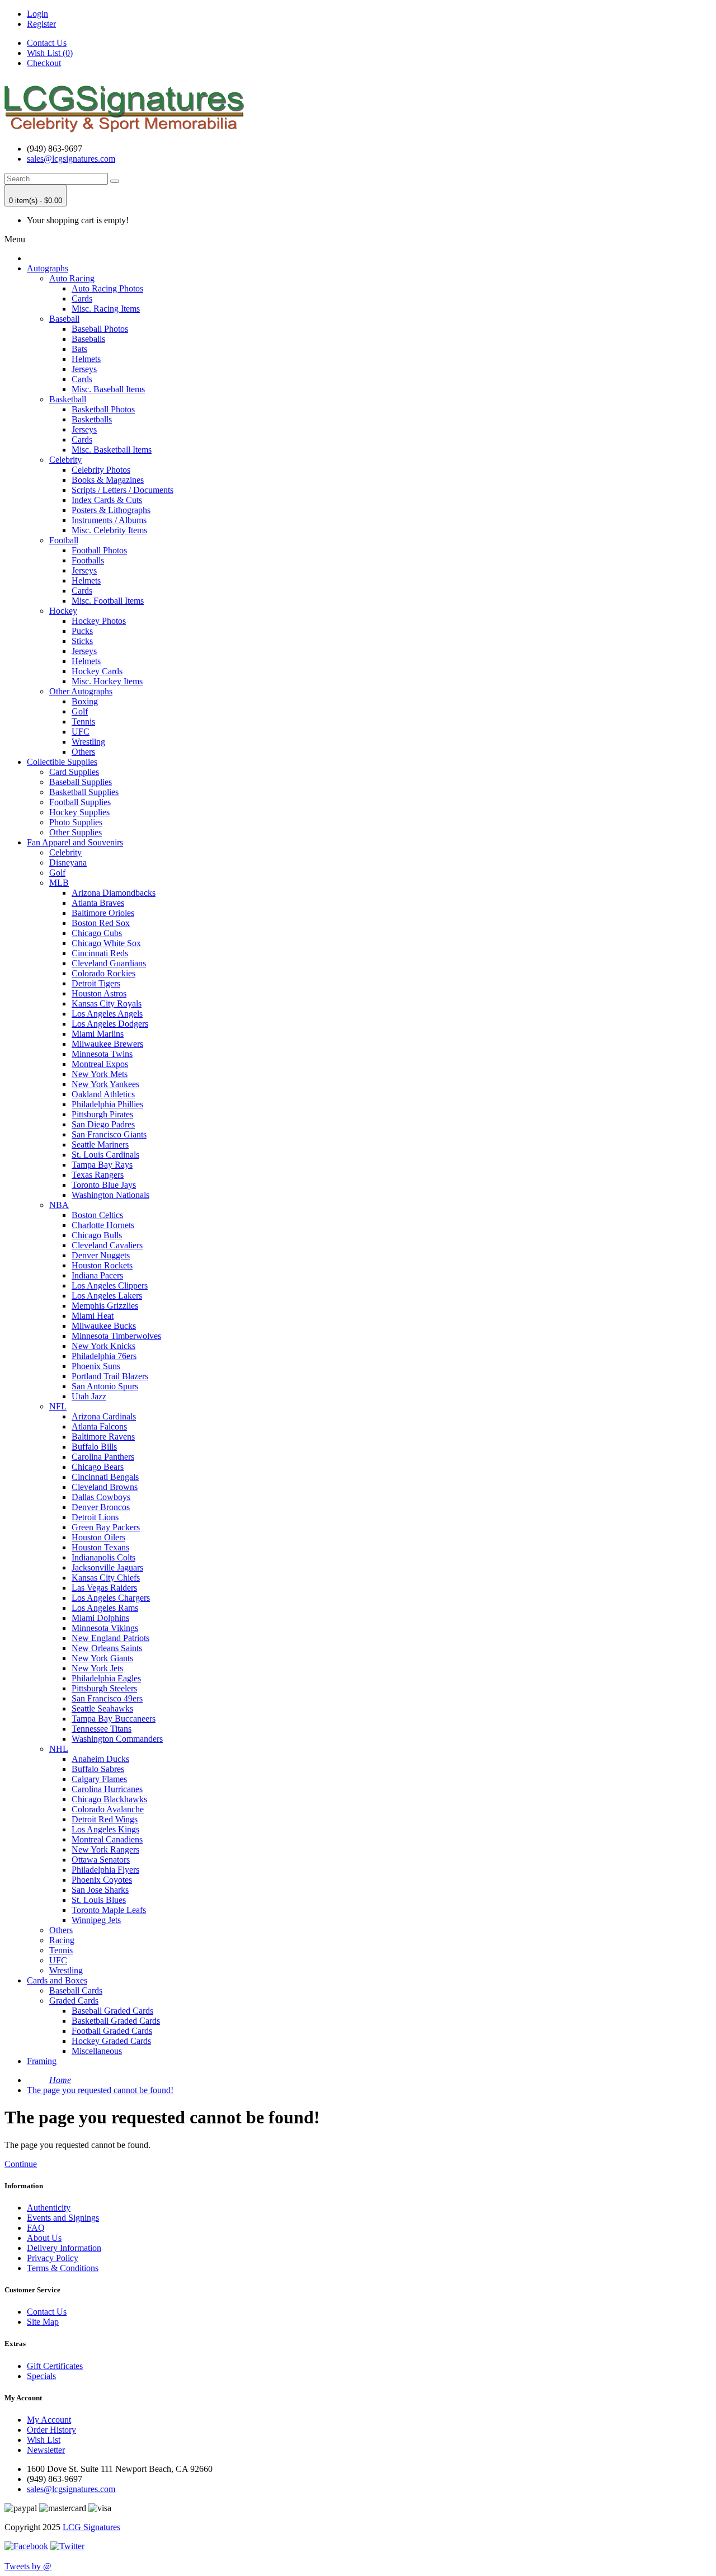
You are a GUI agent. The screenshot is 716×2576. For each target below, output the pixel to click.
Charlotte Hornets (103, 1225)
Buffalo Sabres (98, 1769)
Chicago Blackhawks (109, 1799)
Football (64, 540)
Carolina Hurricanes (107, 1789)
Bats (79, 349)
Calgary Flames (99, 1779)
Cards (82, 299)
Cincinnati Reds (100, 953)
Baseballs (88, 339)
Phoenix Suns (96, 1366)
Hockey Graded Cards (111, 2041)
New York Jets (97, 1668)
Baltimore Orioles (103, 913)
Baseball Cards (76, 1990)
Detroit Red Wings (105, 1819)
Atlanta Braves (98, 903)
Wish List (44, 2440)
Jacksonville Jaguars (107, 1567)
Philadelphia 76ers (104, 1356)
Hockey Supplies (79, 812)
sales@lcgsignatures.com (71, 159)
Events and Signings (63, 2218)
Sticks (82, 641)
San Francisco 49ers (107, 1698)
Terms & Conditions (63, 2268)
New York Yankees (105, 1084)
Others (83, 752)
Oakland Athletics (103, 1094)
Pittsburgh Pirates (102, 1114)
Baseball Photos (100, 329)
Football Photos (99, 550)
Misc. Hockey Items (107, 681)
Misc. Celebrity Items (109, 530)
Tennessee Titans (102, 1729)
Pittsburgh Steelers (104, 1688)
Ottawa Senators (101, 1860)
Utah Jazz (89, 1396)
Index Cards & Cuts (107, 500)
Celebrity (65, 460)
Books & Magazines (108, 480)
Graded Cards (74, 2001)
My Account (49, 2420)
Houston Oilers (98, 1537)
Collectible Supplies (62, 762)
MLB (59, 883)
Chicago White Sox (106, 943)
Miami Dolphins (100, 1618)
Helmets (86, 359)
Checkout (44, 63)
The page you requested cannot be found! (100, 2090)
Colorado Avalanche (108, 1809)
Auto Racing (72, 278)
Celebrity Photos (101, 470)
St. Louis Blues (99, 1900)
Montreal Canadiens (107, 1839)
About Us (44, 2238)
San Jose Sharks (100, 1890)
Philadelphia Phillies (107, 1104)
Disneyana (68, 862)
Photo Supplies (76, 822)
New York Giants (102, 1658)
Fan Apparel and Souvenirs (75, 842)
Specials (41, 2376)
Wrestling (88, 742)
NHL (59, 1749)
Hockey (63, 611)
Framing (42, 2061)
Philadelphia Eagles (106, 1678)
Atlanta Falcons (99, 1426)
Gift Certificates (55, 2366)
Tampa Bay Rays (102, 1165)
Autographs (48, 268)
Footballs (88, 560)
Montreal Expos (100, 1064)
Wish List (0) (50, 53)
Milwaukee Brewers (107, 1044)
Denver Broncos (101, 1507)
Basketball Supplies (84, 792)
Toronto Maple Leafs (109, 1910)
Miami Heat (93, 1316)
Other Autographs (81, 691)
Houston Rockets (102, 1265)
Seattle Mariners (100, 1144)
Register (41, 24)
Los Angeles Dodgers (110, 1024)
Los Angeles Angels (107, 1014)
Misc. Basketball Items (112, 450)
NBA (59, 1205)
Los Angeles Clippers (110, 1285)
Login (37, 14)
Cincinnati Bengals (105, 1477)
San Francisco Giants (109, 1134)
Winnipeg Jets (96, 1920)
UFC (81, 732)
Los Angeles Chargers (111, 1598)
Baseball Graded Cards (112, 2011)
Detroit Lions (95, 1517)
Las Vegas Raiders (104, 1588)
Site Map (43, 2322)
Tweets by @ (28, 2566)
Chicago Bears (98, 1467)
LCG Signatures (91, 2527)
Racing (62, 1940)
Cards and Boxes (57, 1980)
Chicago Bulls (97, 1235)
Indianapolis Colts (103, 1557)
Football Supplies (80, 802)
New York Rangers (105, 1849)
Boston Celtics (97, 1215)
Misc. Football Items (108, 601)
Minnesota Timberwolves (116, 1336)
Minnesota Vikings (105, 1628)
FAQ (36, 2228)
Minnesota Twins (102, 1054)
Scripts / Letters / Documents (123, 490)
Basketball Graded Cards (116, 2021)
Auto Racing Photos (107, 288)
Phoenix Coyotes (102, 1880)
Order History (51, 2430)
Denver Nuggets (101, 1255)
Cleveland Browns (105, 1487)
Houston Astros (99, 993)
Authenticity (49, 2208)
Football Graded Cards (112, 2031)
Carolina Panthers (103, 1457)
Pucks (82, 631)
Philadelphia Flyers (105, 1870)
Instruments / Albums (109, 520)
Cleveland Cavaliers (107, 1245)
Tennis (83, 721)
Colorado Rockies (103, 973)
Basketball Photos (103, 409)
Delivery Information (64, 2248)
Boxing (85, 701)
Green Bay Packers (106, 1527)
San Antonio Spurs (105, 1386)
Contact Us (47, 43)
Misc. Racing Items (106, 309)
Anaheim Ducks (100, 1759)
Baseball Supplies (81, 782)
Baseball (64, 319)
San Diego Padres (103, 1124)
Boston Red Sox (101, 923)
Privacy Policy (53, 2258)
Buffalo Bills (94, 1447)
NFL (58, 1406)
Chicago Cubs (97, 933)
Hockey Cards (97, 671)
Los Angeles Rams (105, 1608)
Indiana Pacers (97, 1275)
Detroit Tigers (96, 983)
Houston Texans (100, 1547)
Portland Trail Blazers (110, 1376)
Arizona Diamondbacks (114, 893)
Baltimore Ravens (103, 1437)
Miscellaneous (97, 2051)
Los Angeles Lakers (107, 1296)
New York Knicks (103, 1346)
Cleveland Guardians (109, 963)
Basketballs (92, 419)
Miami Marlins (98, 1034)
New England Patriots (110, 1638)
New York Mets (100, 1074)
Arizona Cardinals (104, 1416)
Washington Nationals (110, 1195)
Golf (80, 711)
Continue (21, 2164)
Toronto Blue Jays (104, 1185)
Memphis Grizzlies (105, 1306)
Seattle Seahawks (102, 1708)
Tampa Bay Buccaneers (114, 1719)
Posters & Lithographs (111, 510)
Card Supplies (74, 772)
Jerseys (84, 369)
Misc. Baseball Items (108, 389)
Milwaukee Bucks (104, 1326)
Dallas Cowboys (101, 1497)
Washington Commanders (117, 1739)
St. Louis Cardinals (105, 1155)
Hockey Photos (99, 621)
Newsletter (46, 2450)
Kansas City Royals (107, 1003)
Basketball (68, 399)
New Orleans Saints (107, 1648)
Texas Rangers (98, 1175)
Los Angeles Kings (105, 1829)
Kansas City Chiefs (106, 1578)
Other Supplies (76, 832)
